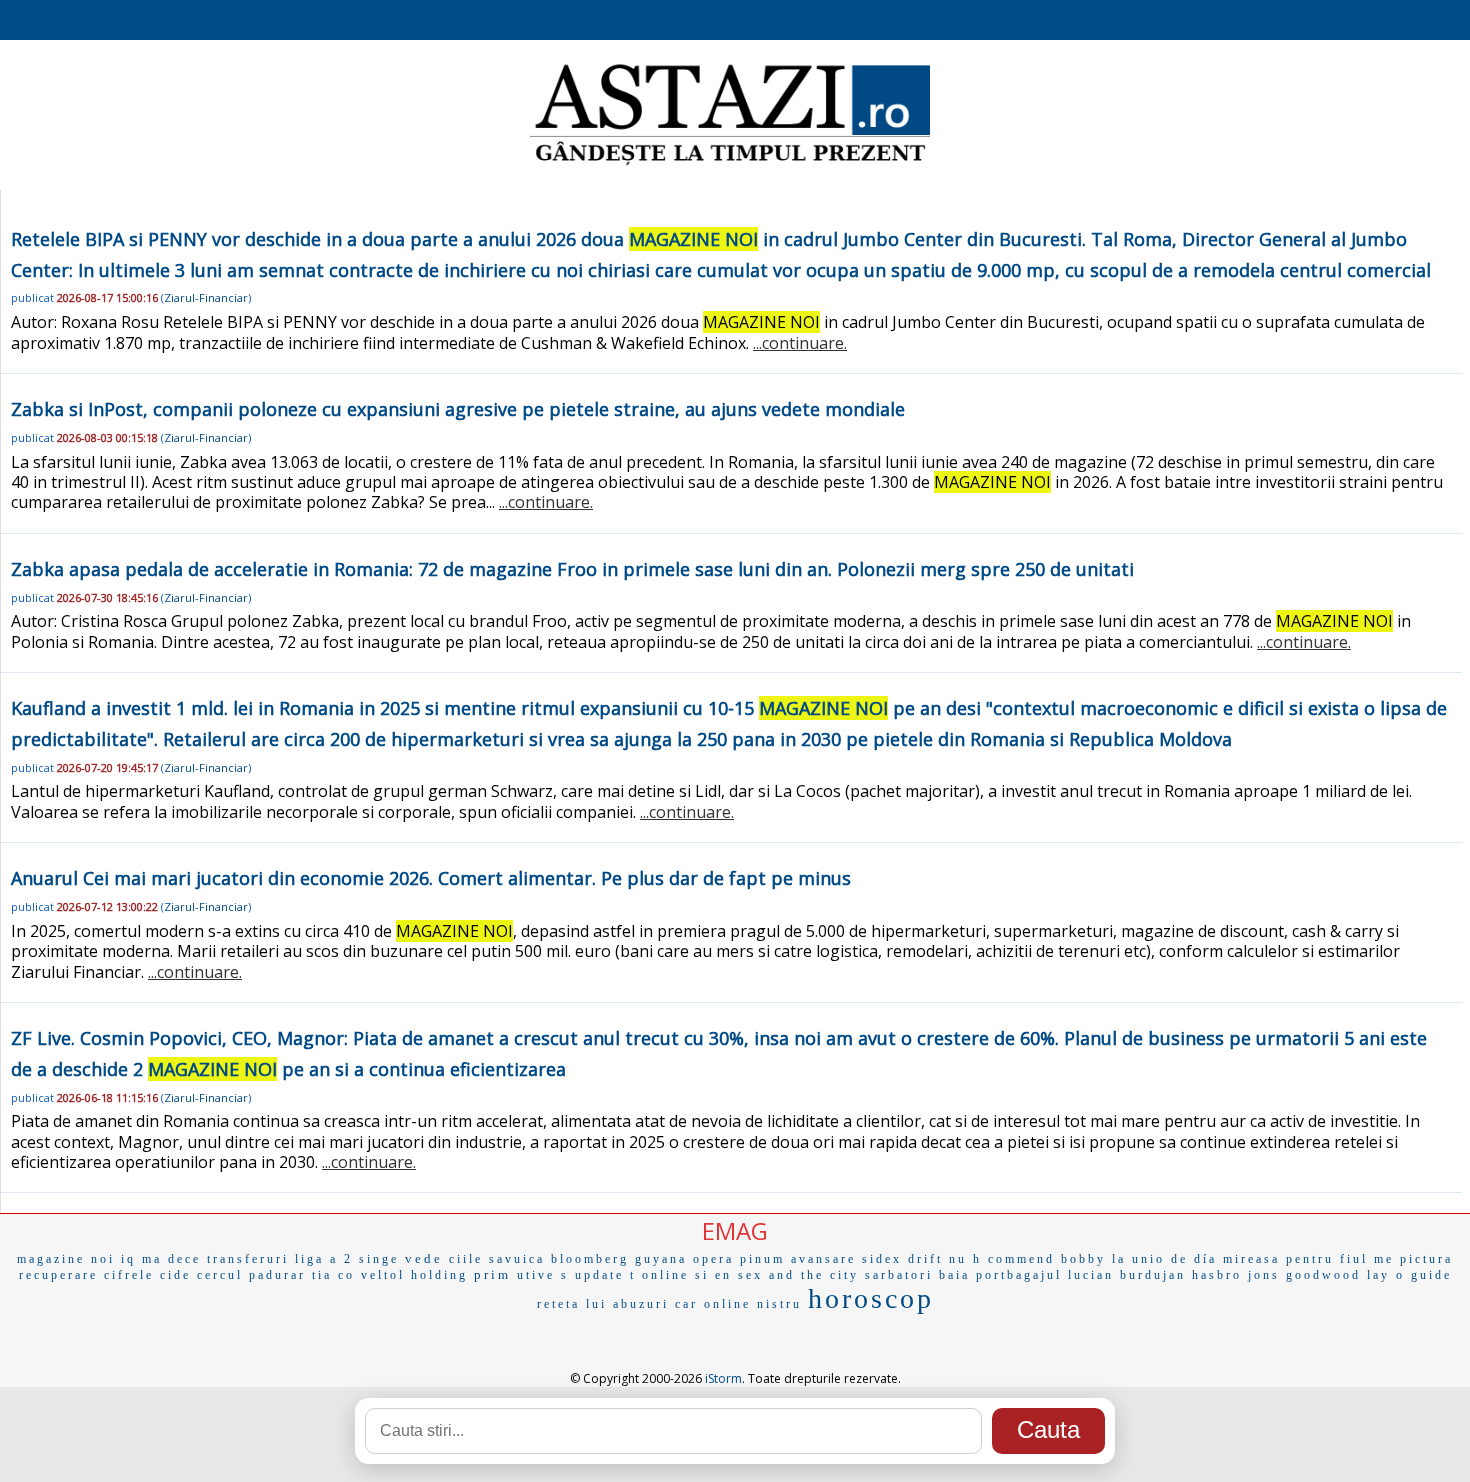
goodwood (1323, 1275)
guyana (661, 1259)
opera (713, 1259)
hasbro (1217, 1275)
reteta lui (572, 1304)
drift (925, 1259)
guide (1431, 1275)
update (599, 1275)
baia (954, 1275)
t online (659, 1275)
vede (424, 1258)
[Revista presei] (730, 163)
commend (1021, 1259)
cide (175, 1275)
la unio (1138, 1259)
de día (1194, 1259)
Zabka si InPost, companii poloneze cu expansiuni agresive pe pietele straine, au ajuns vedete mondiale (458, 409)
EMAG (735, 1230)
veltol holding (414, 1275)
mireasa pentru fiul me (1308, 1259)
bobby (1083, 1259)
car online (713, 1304)
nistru (779, 1304)
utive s (543, 1275)
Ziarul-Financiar (206, 297)
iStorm (723, 1378)
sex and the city (798, 1275)
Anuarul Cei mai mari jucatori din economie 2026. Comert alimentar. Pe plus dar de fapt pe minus (431, 878)
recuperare (58, 1275)
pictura (1426, 1259)
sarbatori (899, 1275)
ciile (466, 1259)
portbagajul (1019, 1275)
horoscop (871, 1298)
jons (1264, 1275)
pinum (762, 1259)
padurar (277, 1275)
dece (184, 1259)
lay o (1386, 1275)
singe (379, 1259)
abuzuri (641, 1304)
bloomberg (590, 1259)
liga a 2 (324, 1259)
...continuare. (800, 343)
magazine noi (66, 1259)
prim (492, 1274)
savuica (517, 1259)
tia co (333, 1275)
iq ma (141, 1259)
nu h (965, 1259)
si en (713, 1275)
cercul (220, 1275)
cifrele (129, 1275)
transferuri (248, 1259)
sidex (882, 1259)
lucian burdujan (1127, 1275)
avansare (823, 1259)
